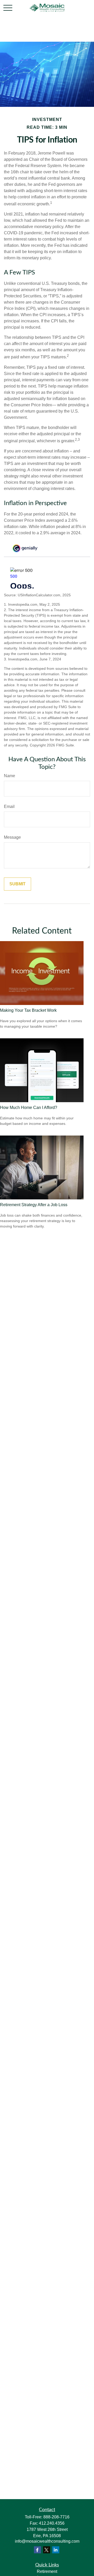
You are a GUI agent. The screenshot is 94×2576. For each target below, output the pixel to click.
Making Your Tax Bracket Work (28, 1010)
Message (12, 837)
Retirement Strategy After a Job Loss (34, 1205)
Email (9, 806)
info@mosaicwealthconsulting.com (47, 2541)
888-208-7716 (56, 2517)
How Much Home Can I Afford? (29, 1108)
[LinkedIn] (56, 2550)
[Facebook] (37, 2550)
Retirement (47, 2571)
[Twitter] (47, 2550)
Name (10, 776)
